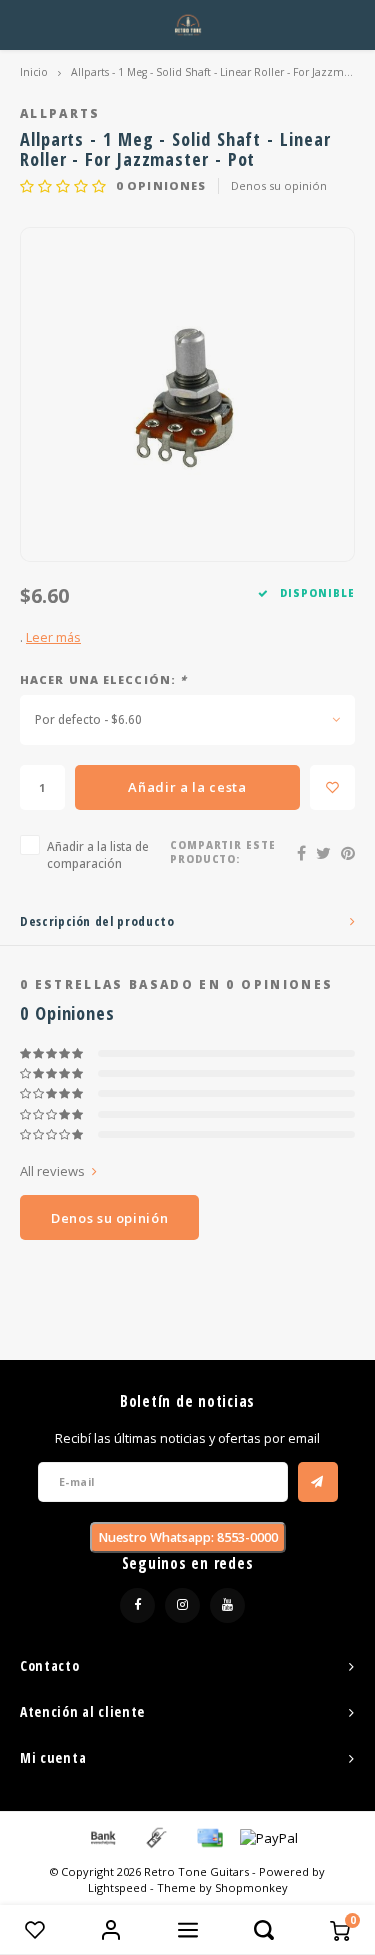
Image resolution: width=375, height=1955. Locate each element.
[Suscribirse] (318, 1482)
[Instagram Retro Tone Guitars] (182, 1605)
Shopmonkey (251, 1887)
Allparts (60, 113)
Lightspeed (117, 1887)
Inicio (34, 72)
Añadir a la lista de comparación (98, 854)
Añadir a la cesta (187, 787)
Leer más (53, 637)
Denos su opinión (279, 185)
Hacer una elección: (103, 679)
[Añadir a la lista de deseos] (332, 787)
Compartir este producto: (223, 852)
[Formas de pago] (102, 1836)
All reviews (52, 1171)
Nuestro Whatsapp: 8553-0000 (188, 1537)
